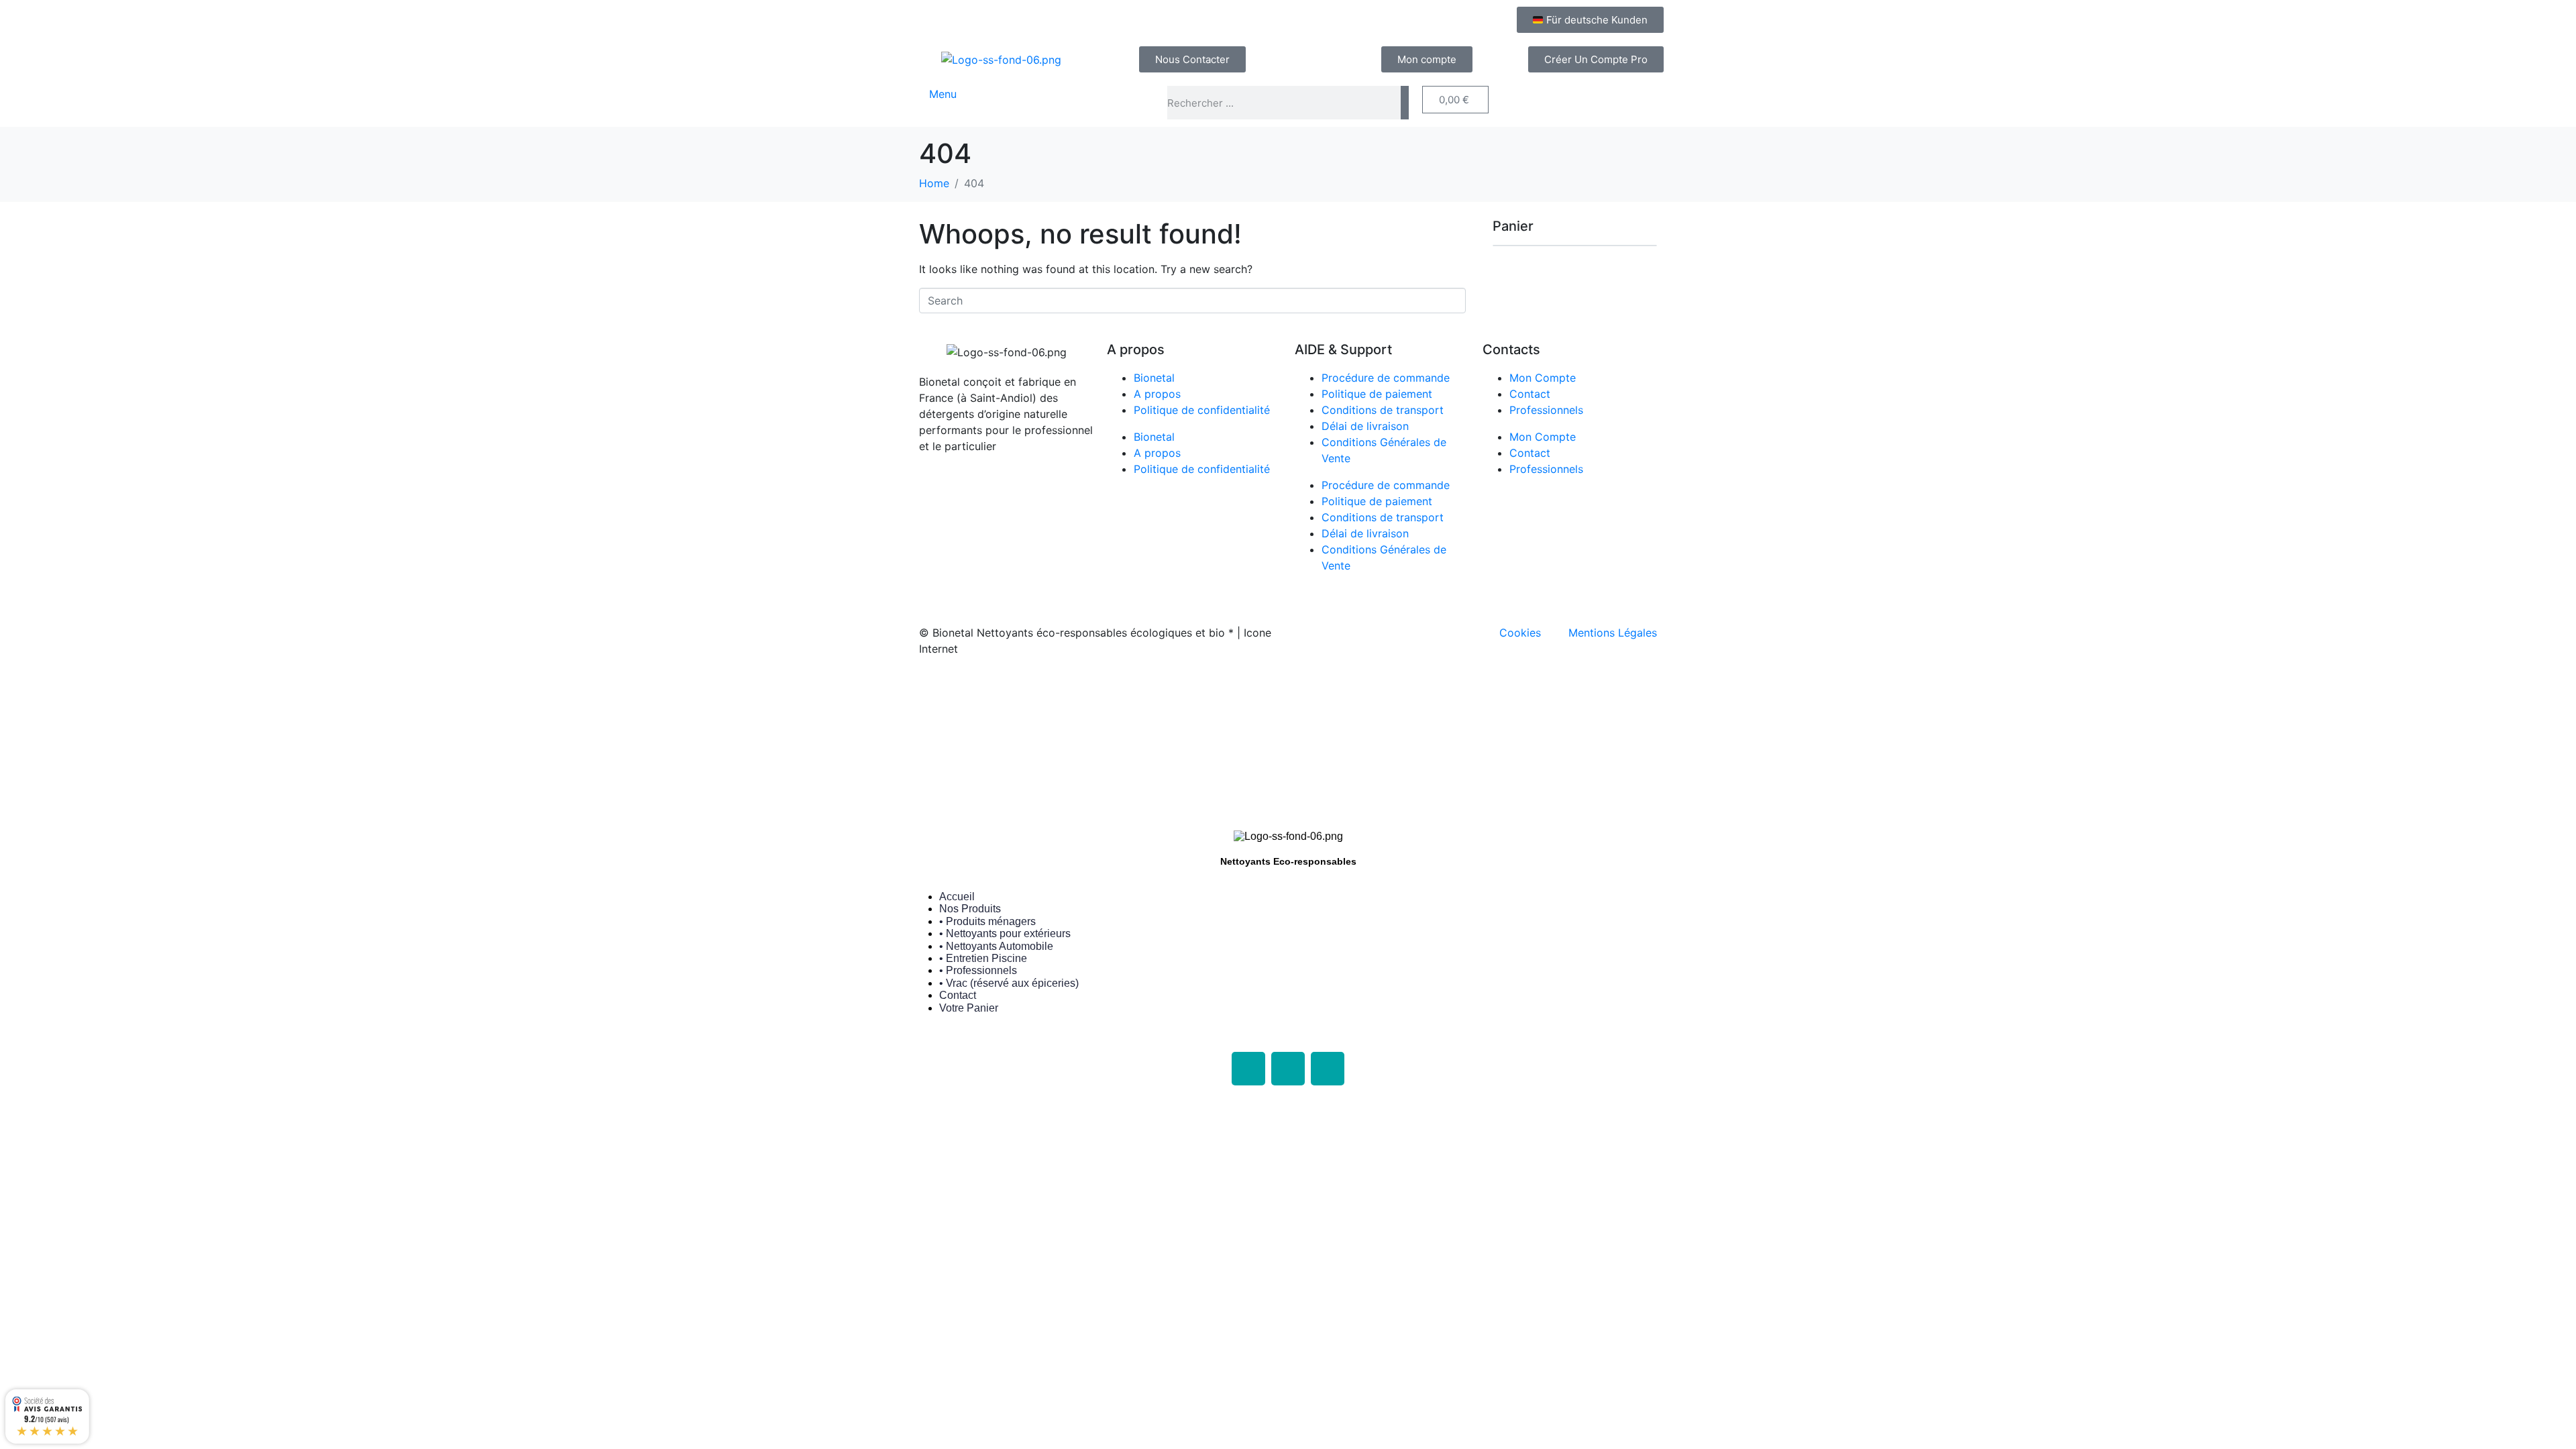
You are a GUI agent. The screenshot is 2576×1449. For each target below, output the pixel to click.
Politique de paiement (1377, 394)
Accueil (957, 897)
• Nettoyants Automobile (996, 946)
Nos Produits (970, 909)
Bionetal (1154, 378)
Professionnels (1546, 410)
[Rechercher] (1405, 103)
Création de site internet (1109, 692)
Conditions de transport (1383, 410)
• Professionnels (978, 970)
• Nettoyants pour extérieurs (1005, 933)
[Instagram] (1288, 1069)
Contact (1530, 394)
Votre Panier (969, 1008)
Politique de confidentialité (1202, 410)
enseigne (1210, 692)
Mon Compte (1543, 378)
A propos (1157, 394)
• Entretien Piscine (983, 958)
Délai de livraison (1365, 426)
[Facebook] (1248, 1069)
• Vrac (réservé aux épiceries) (1009, 983)
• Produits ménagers (987, 921)
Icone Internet (1002, 692)
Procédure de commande (1386, 378)
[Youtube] (1328, 1069)
